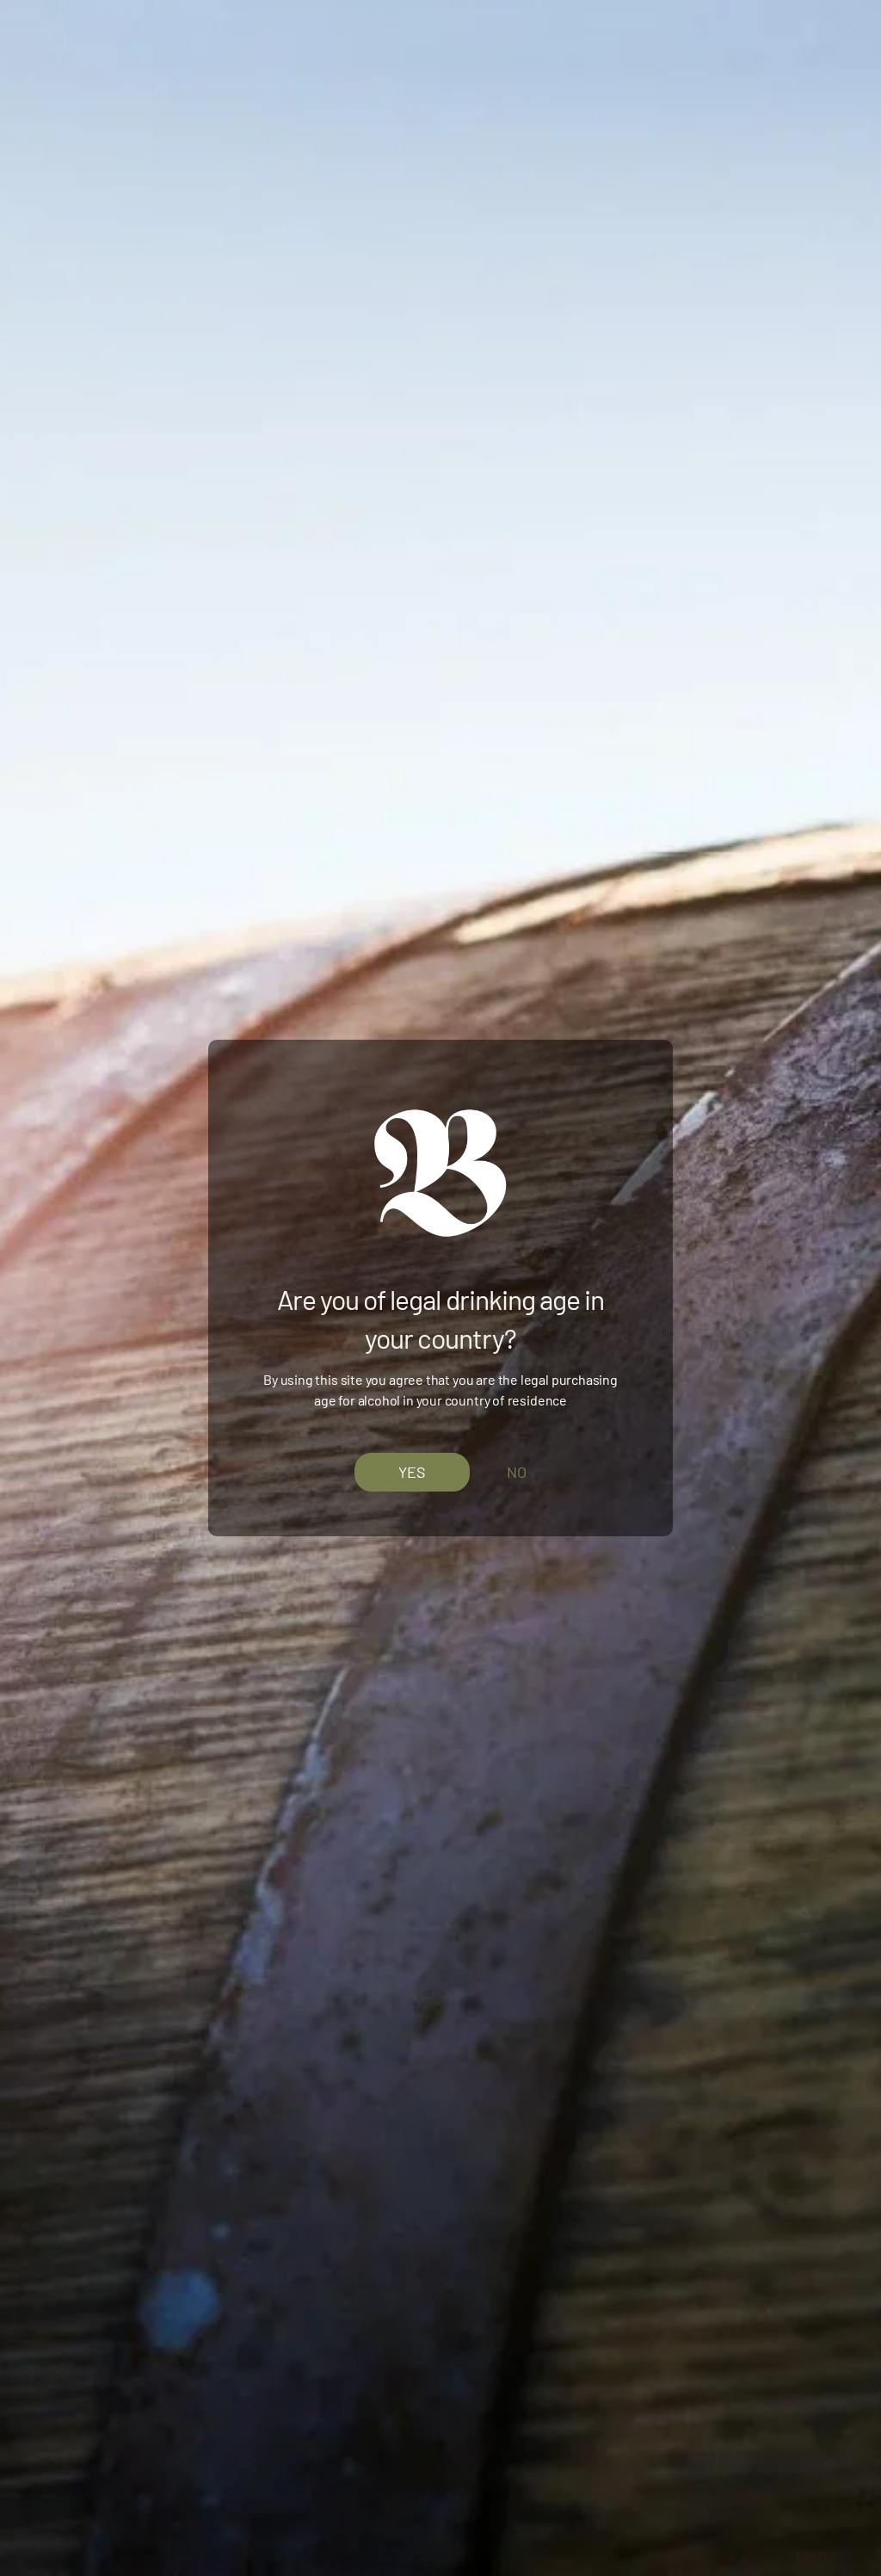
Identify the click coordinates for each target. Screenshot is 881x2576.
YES (412, 1471)
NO (517, 1472)
